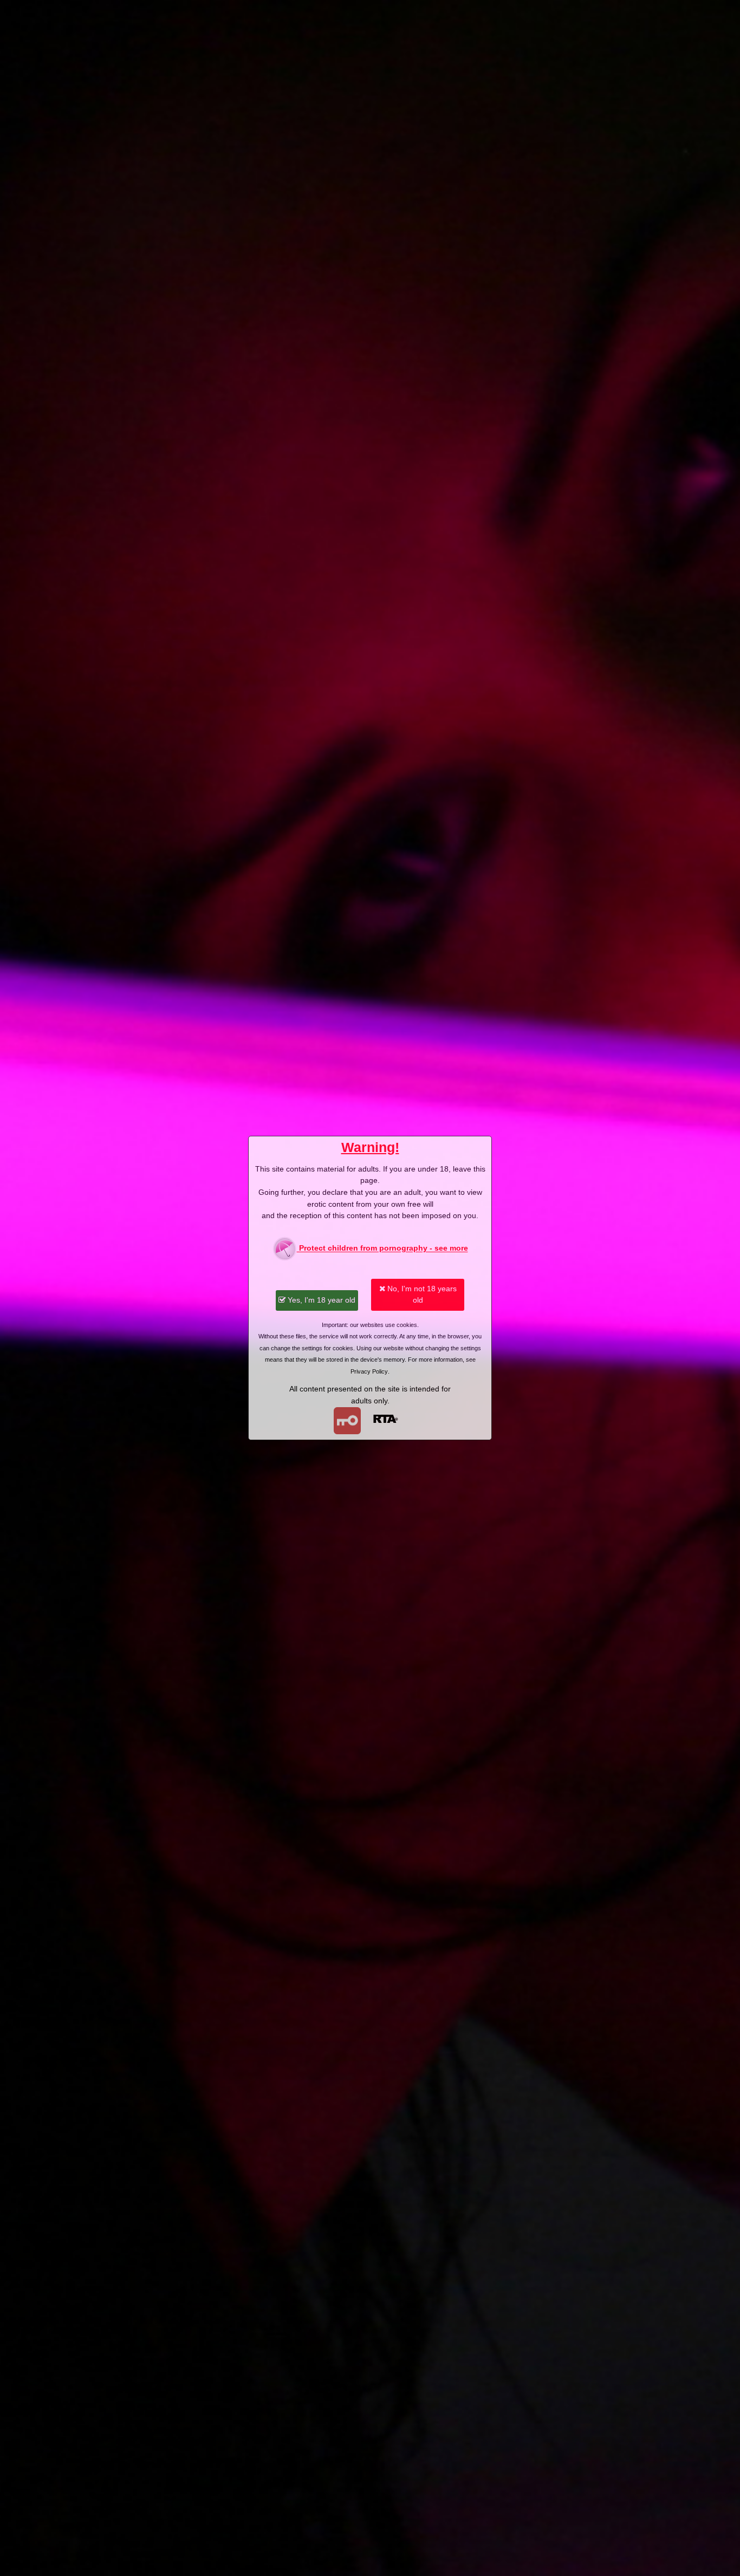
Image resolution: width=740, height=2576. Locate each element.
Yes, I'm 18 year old (320, 1300)
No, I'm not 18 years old (421, 1294)
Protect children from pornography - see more (382, 1248)
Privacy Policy (369, 1371)
